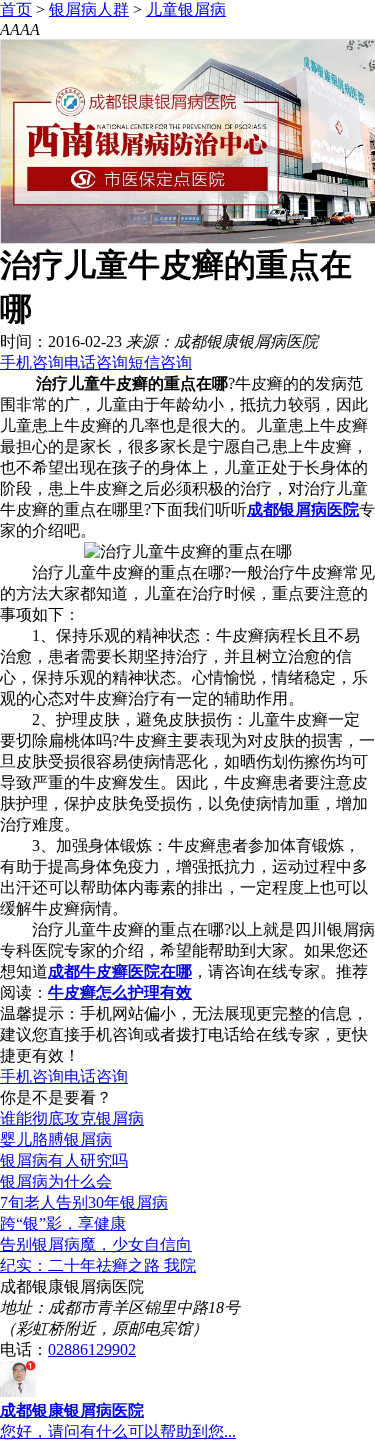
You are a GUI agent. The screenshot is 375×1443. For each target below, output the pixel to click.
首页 (16, 9)
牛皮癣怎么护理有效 (120, 992)
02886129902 (92, 1349)
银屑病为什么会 (56, 1181)
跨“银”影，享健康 (63, 1223)
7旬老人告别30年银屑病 (84, 1202)
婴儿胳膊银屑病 (56, 1139)
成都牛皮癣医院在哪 (120, 971)
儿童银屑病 (186, 9)
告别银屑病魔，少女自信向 (96, 1244)
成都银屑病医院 (303, 509)
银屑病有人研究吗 (64, 1160)
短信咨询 (160, 362)
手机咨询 (32, 362)
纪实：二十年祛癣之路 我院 (98, 1265)
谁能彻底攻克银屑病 (72, 1118)
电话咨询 (96, 362)
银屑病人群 (89, 9)
